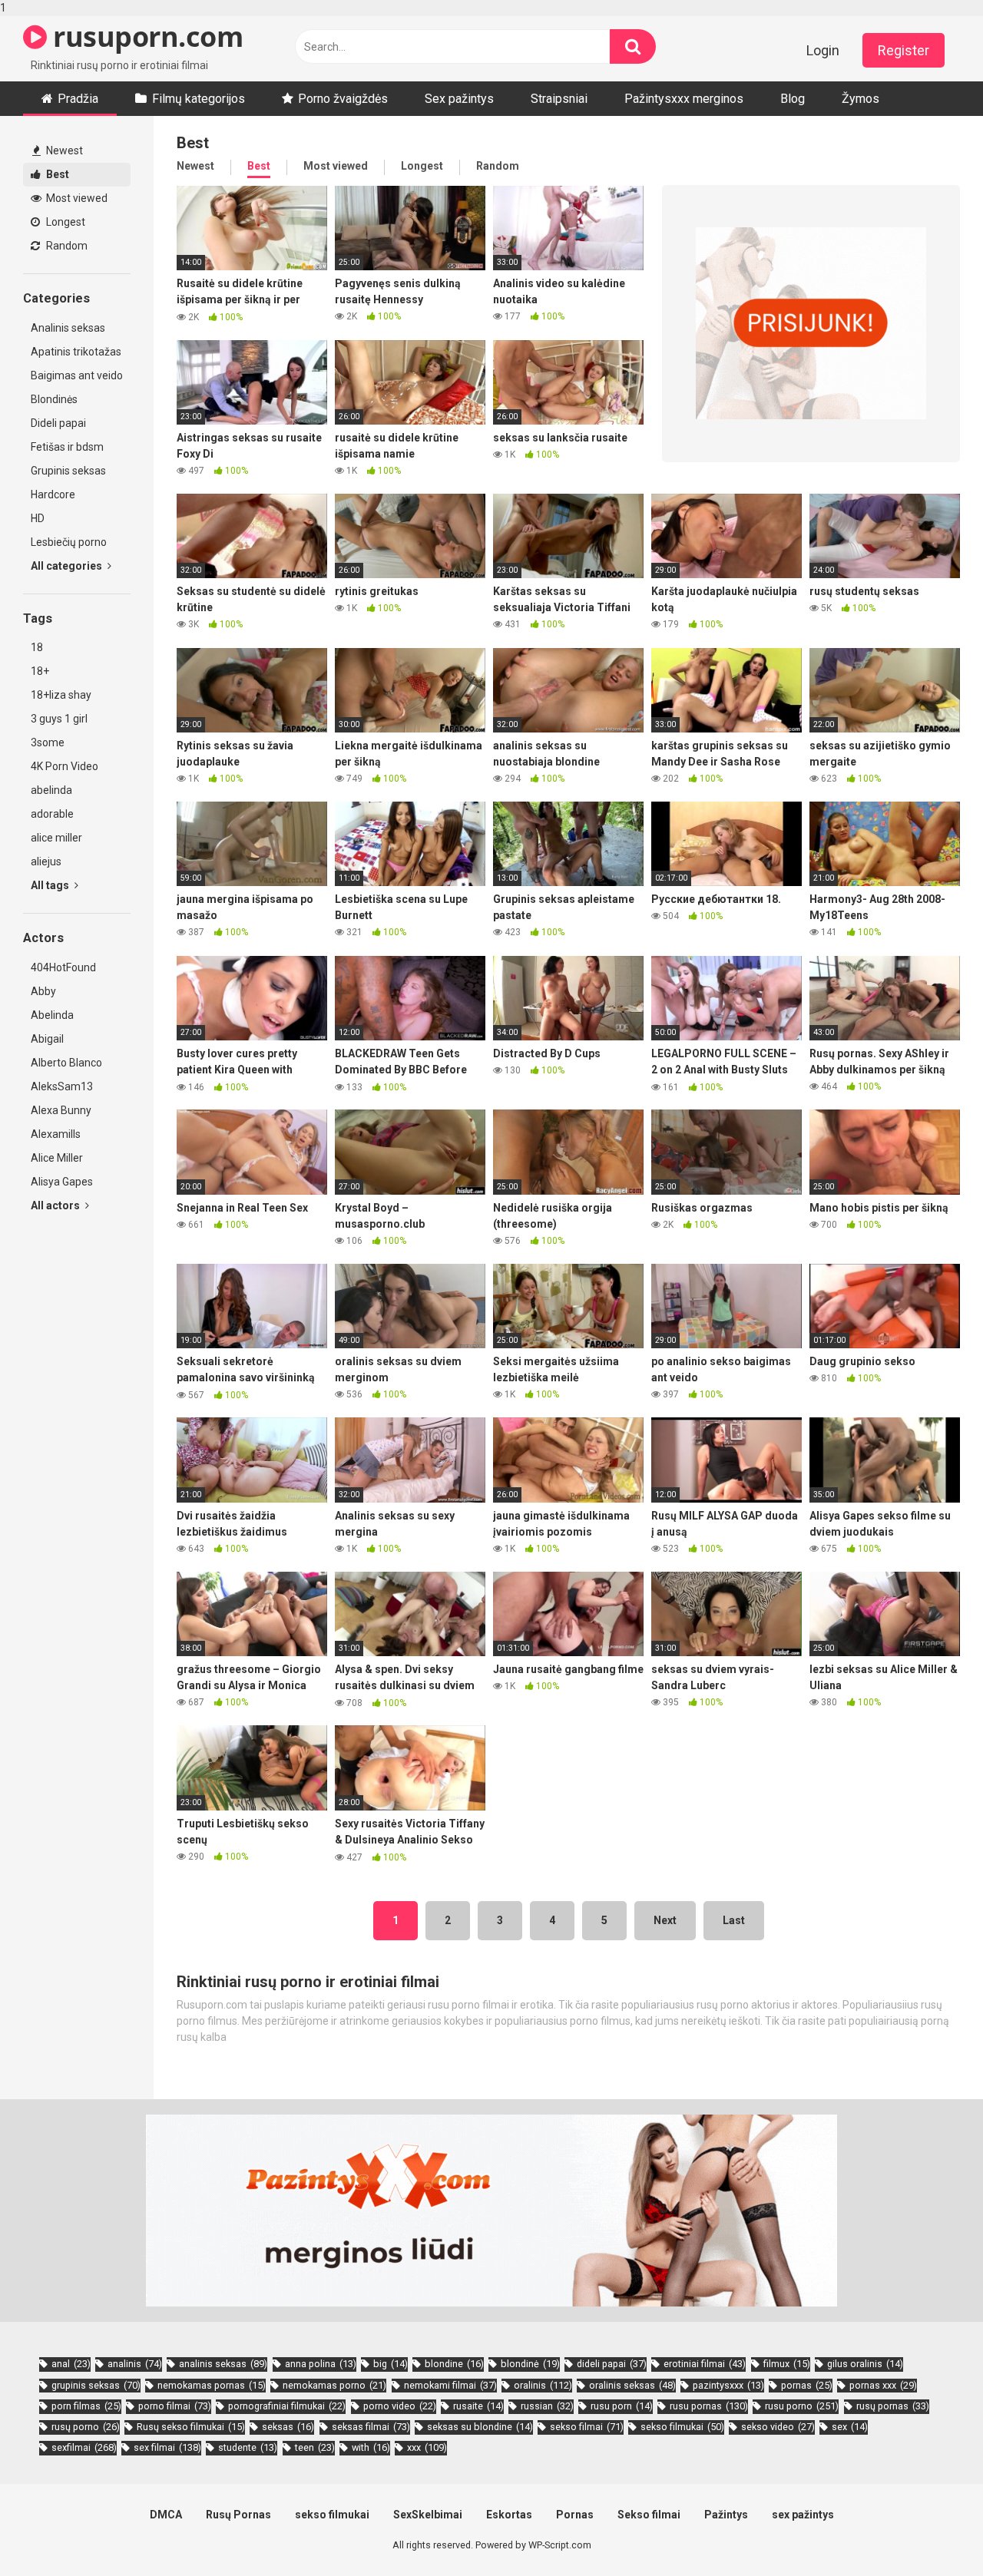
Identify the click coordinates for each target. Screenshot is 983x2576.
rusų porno (86, 2427)
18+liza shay (61, 695)
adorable (52, 814)
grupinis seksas (96, 2385)
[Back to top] (932, 2532)
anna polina (321, 2364)
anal (71, 2364)
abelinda (51, 790)
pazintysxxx (728, 2385)
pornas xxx (883, 2385)
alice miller (56, 838)
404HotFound (63, 967)
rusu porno (802, 2406)
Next (665, 1920)
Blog (793, 99)
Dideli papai (58, 423)
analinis (135, 2364)
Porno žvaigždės (343, 99)
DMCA (166, 2515)
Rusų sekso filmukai (191, 2427)
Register (904, 50)
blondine (454, 2364)
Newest (63, 150)
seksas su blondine (480, 2427)
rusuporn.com (145, 36)
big (391, 2364)
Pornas (575, 2515)
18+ (40, 671)
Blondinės (54, 399)
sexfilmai (84, 2447)
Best (56, 174)
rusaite (478, 2406)
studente (248, 2447)
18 (37, 647)
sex (850, 2427)
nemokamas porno (334, 2385)
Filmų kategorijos (199, 99)
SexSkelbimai (428, 2515)
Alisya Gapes (62, 1182)
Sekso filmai (649, 2515)
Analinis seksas (68, 328)
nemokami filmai (450, 2385)
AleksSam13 (62, 1086)
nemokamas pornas (212, 2385)
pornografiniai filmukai (287, 2406)
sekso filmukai (682, 2427)
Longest (65, 222)
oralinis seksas (632, 2385)
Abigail (47, 1039)
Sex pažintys (459, 99)
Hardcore (53, 494)
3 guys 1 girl (59, 719)
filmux (787, 2364)
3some (48, 742)
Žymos (861, 99)
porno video (400, 2406)
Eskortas (509, 2515)
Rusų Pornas (238, 2515)
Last (734, 1920)
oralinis (543, 2385)
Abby (43, 991)
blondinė (530, 2364)
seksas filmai (371, 2427)
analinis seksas (223, 2364)
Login (823, 50)
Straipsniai (559, 99)
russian (547, 2406)
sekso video (778, 2427)
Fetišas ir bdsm (67, 447)
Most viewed (76, 198)
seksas (288, 2427)
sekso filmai (587, 2427)
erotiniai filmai (705, 2364)
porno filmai (175, 2406)
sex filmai (167, 2447)
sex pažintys (803, 2515)
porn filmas (86, 2406)
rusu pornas (709, 2406)
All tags (51, 885)
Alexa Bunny (61, 1110)
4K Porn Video (65, 766)
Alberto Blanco (66, 1063)
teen (315, 2447)
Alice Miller (57, 1158)
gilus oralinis (865, 2364)
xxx (427, 2447)
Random (66, 246)
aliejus (46, 861)
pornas (807, 2385)
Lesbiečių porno (69, 542)
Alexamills (56, 1134)
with (371, 2447)
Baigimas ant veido (77, 375)
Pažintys (726, 2515)
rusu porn (622, 2406)
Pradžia (78, 99)
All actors (56, 1205)
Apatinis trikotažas (76, 352)
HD (38, 518)
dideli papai (612, 2364)
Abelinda (52, 1015)
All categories (68, 566)
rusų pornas (893, 2406)
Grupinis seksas (68, 471)
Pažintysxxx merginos (684, 99)
